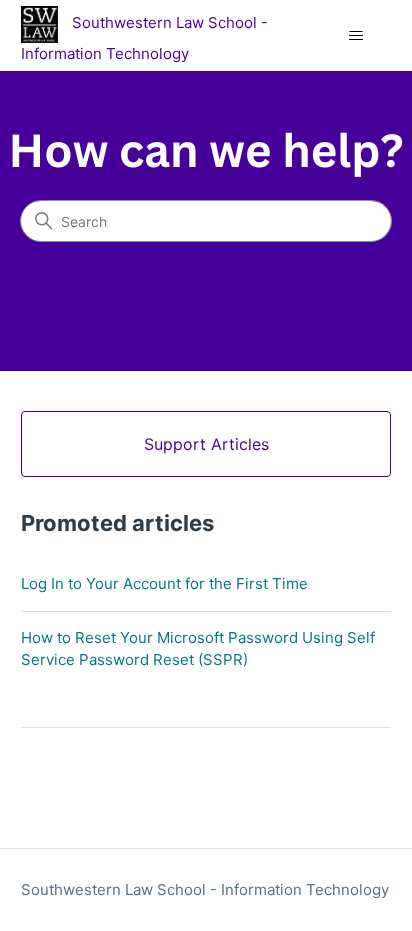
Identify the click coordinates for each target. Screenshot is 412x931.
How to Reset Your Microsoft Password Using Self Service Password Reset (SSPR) (198, 649)
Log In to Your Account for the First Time (164, 583)
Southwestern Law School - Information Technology (205, 889)
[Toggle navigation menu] (355, 36)
